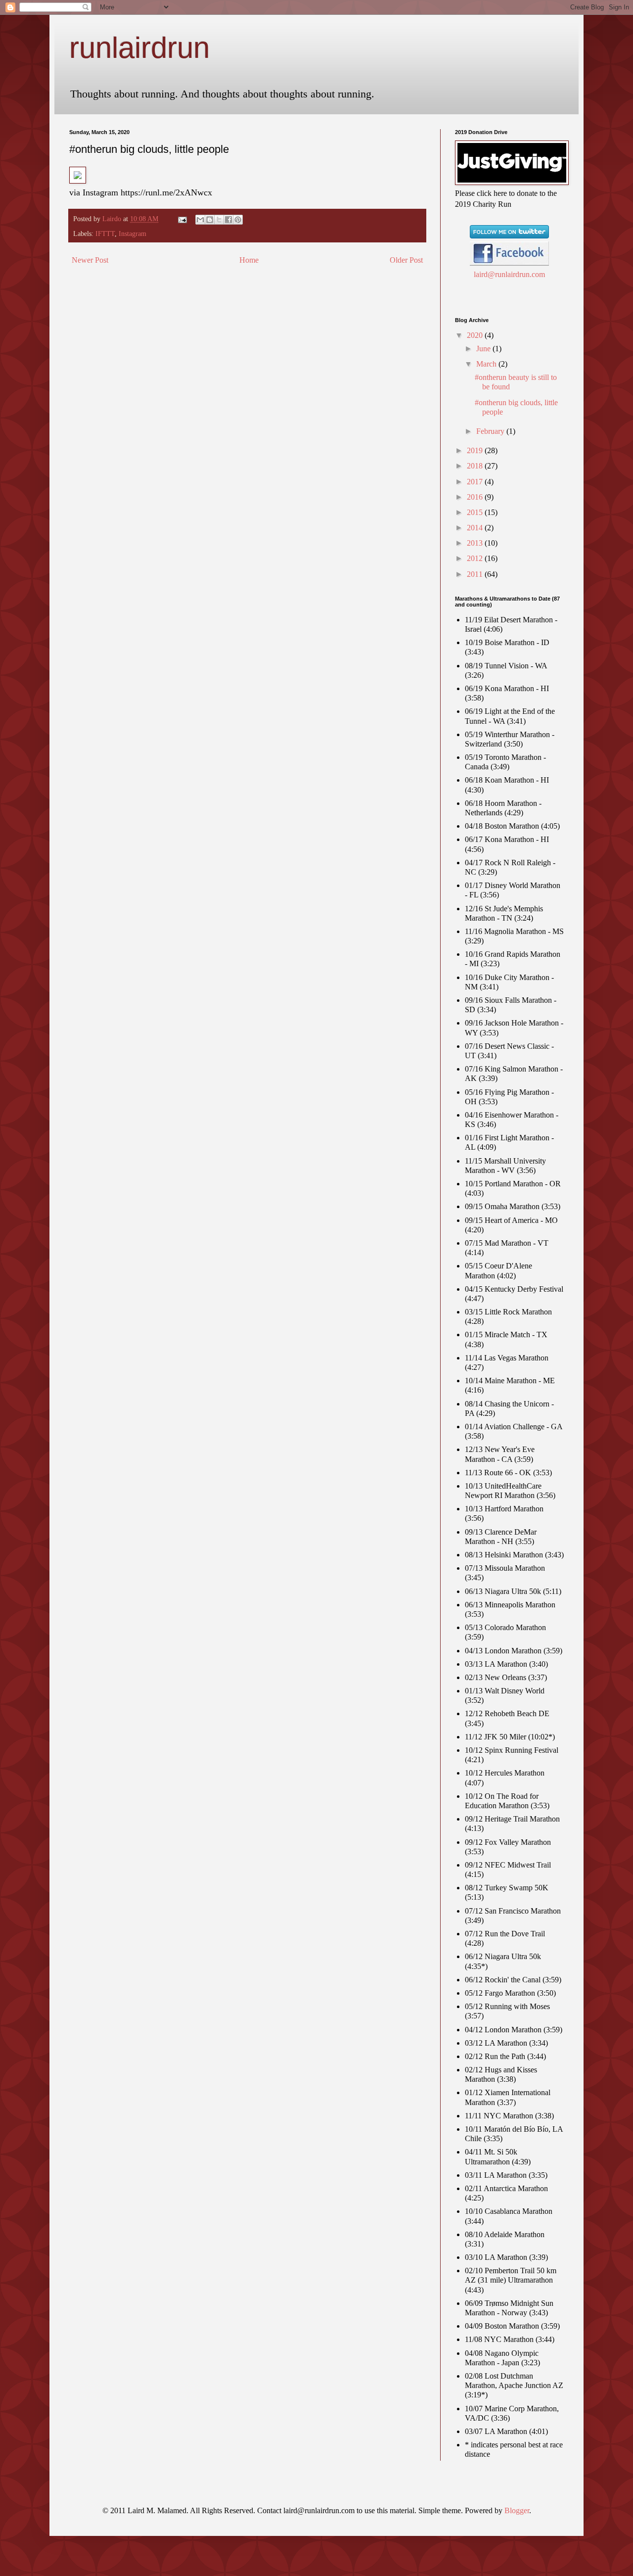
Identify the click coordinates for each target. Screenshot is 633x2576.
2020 (476, 335)
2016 (476, 497)
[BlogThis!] (210, 220)
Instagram (133, 234)
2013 (476, 543)
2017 (476, 482)
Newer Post (90, 260)
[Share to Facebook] (228, 220)
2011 (476, 574)
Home (249, 260)
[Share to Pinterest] (238, 220)
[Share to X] (219, 220)
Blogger (517, 2510)
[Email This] (200, 220)
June (484, 349)
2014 (476, 528)
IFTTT (105, 234)
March (487, 364)
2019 (476, 450)
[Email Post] (182, 219)
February (491, 431)
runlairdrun (139, 48)
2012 (476, 558)
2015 (476, 512)
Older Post (406, 260)
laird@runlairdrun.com (509, 274)
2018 (476, 466)
